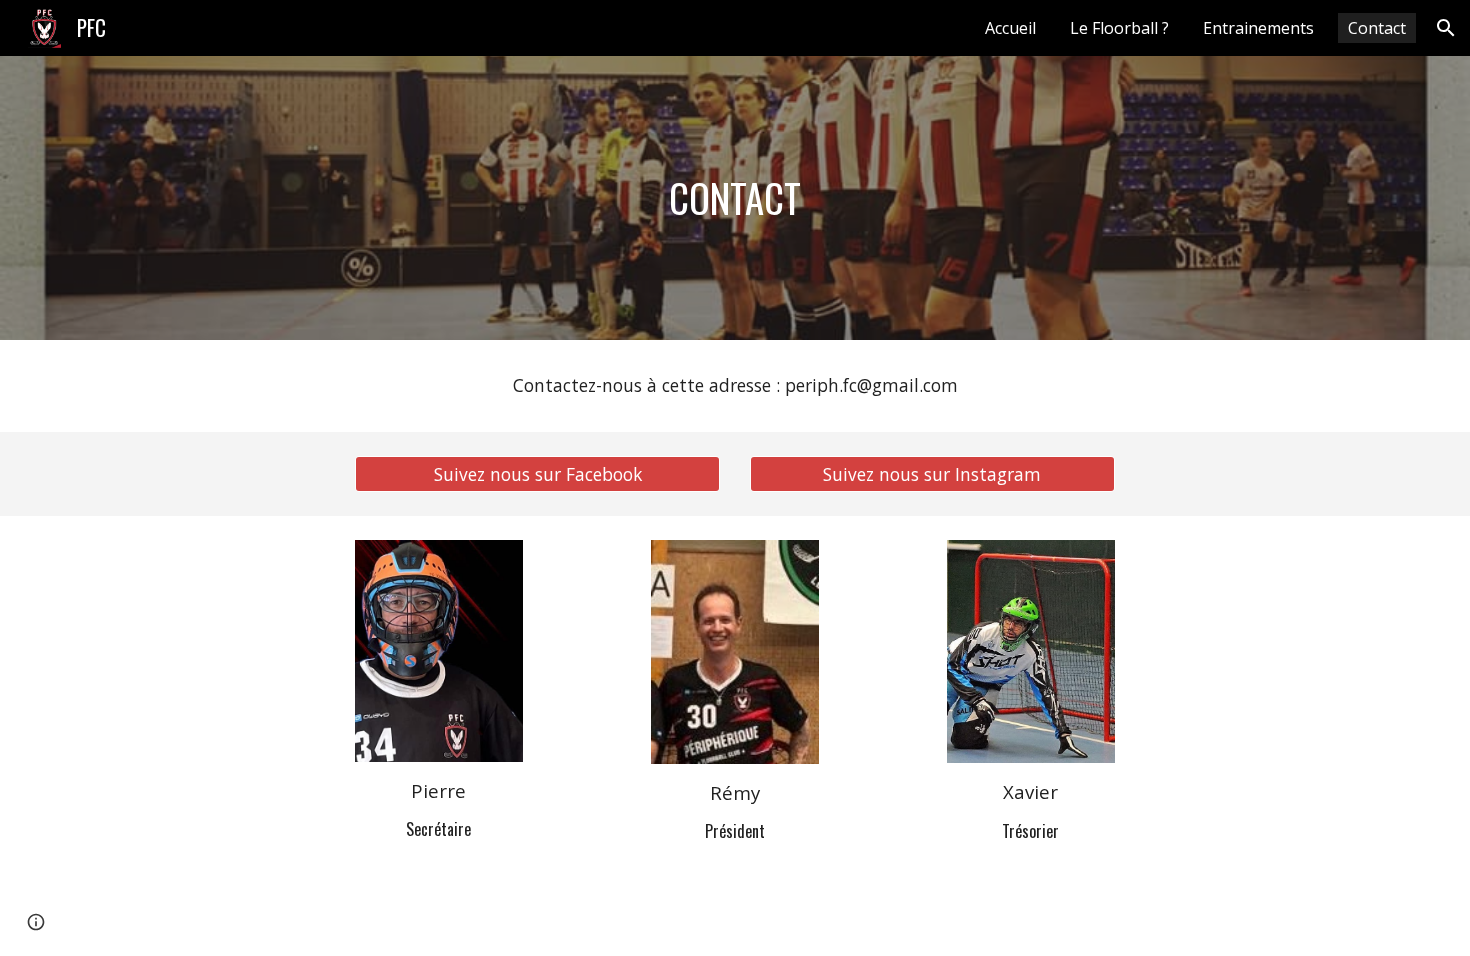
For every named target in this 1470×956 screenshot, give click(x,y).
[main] (735, 198)
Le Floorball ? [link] (1119, 28)
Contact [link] (1377, 28)
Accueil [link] (1010, 28)
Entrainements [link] (1258, 28)
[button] (1446, 28)
